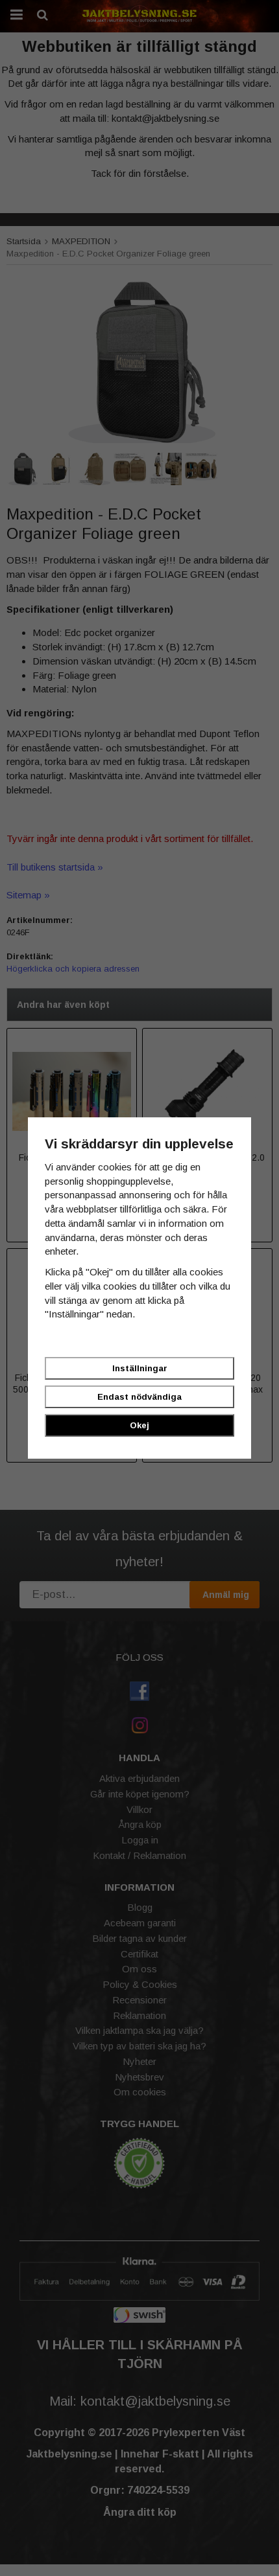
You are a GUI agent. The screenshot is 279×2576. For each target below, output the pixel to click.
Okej (139, 1425)
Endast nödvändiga (139, 1397)
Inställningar (140, 1368)
